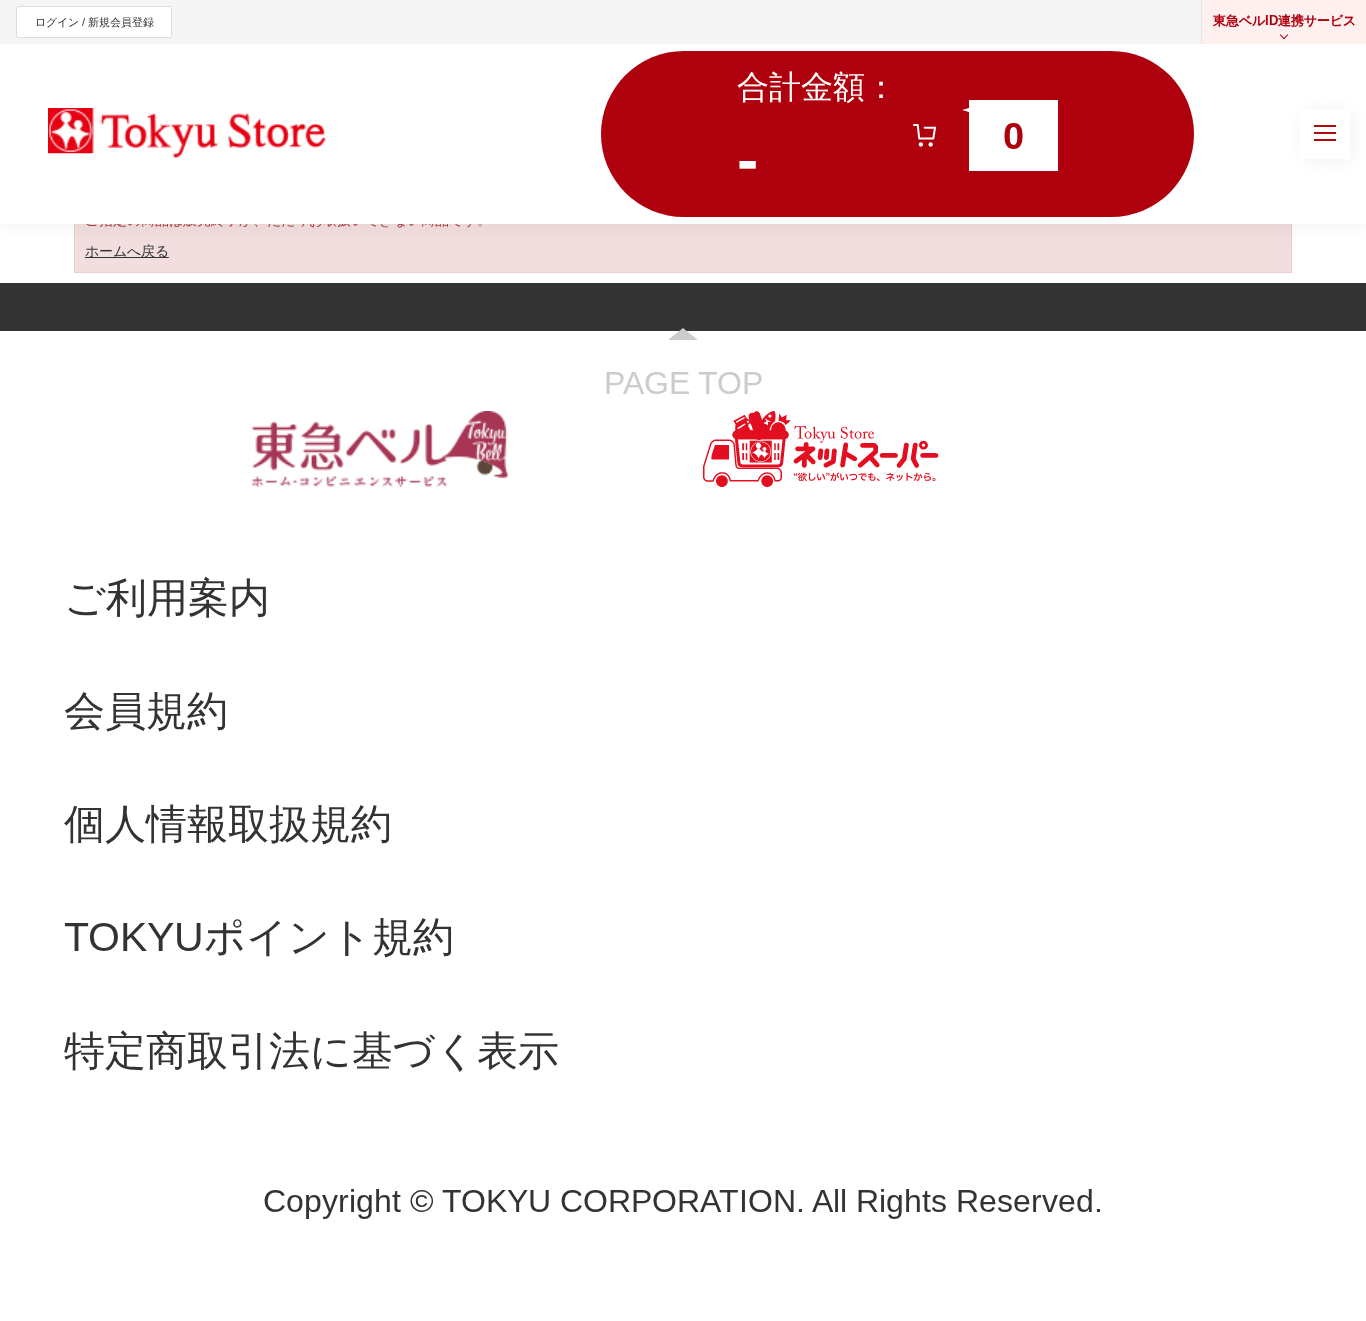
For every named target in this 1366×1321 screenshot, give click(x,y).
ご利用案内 (167, 597)
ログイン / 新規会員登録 (94, 22)
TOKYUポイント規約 (259, 936)
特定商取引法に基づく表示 (311, 1050)
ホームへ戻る (127, 251)
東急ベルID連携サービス (1284, 20)
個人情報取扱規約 (228, 823)
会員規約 (146, 710)
